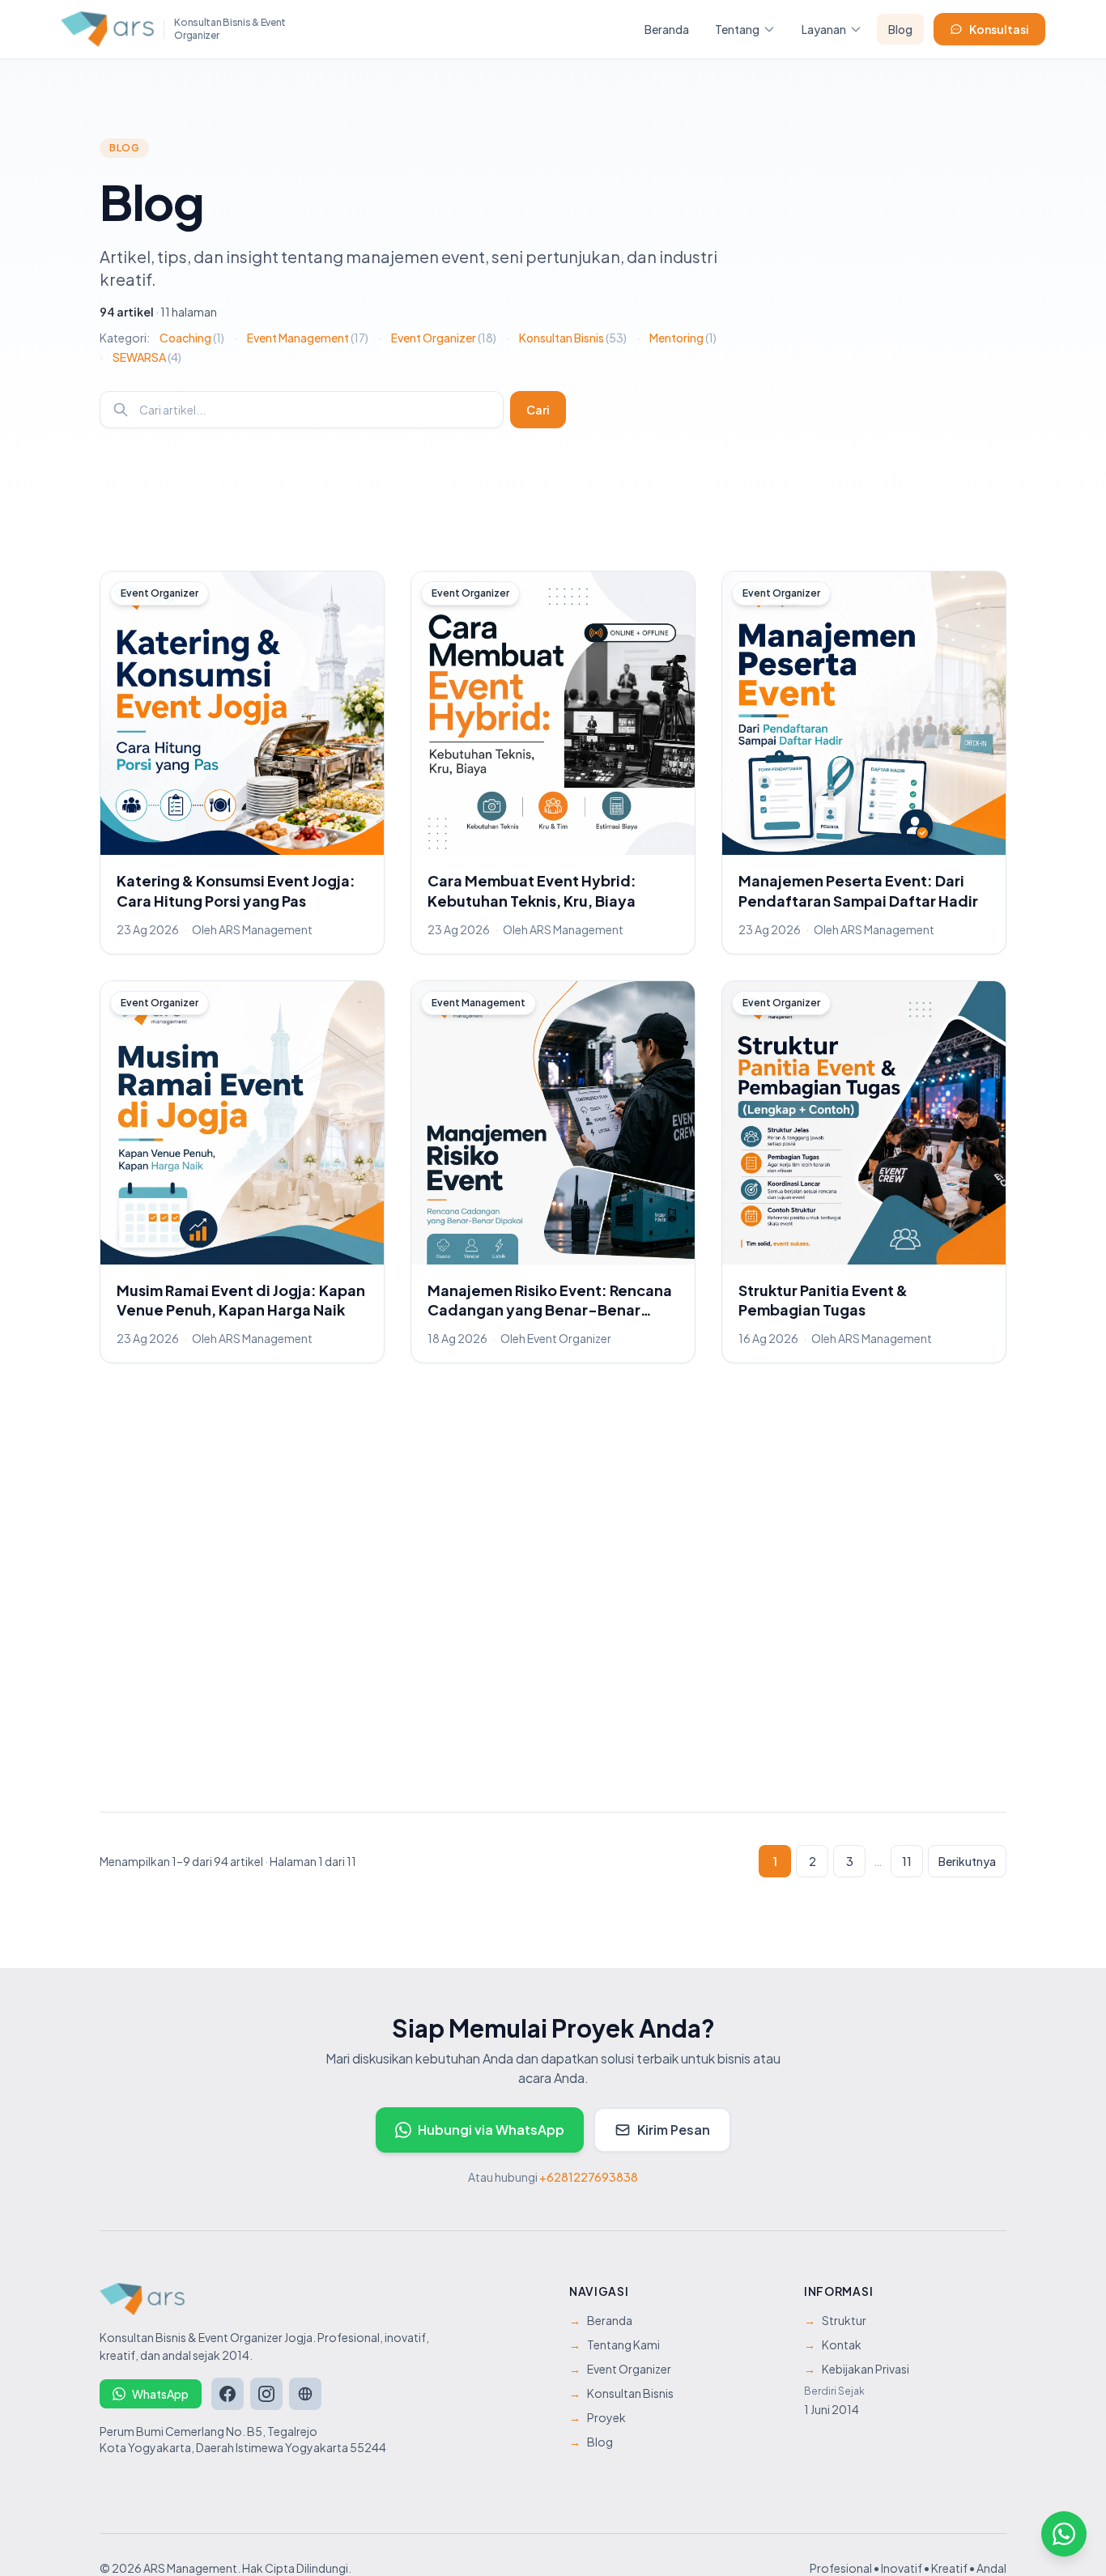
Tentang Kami (615, 2344)
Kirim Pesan (674, 2130)
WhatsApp (160, 2394)
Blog (900, 29)
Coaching (192, 338)
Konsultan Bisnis (573, 338)
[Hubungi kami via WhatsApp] (1064, 2534)
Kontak (833, 2344)
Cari (538, 410)
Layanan (824, 29)
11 (907, 1861)
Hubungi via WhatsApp (491, 2130)
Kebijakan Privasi (857, 2369)
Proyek (598, 2417)
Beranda (667, 29)
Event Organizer (444, 338)
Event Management (308, 338)
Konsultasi (999, 29)
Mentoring (683, 338)
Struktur (835, 2320)
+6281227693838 (589, 2177)
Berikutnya (967, 1861)
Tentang (737, 29)
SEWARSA (147, 357)
